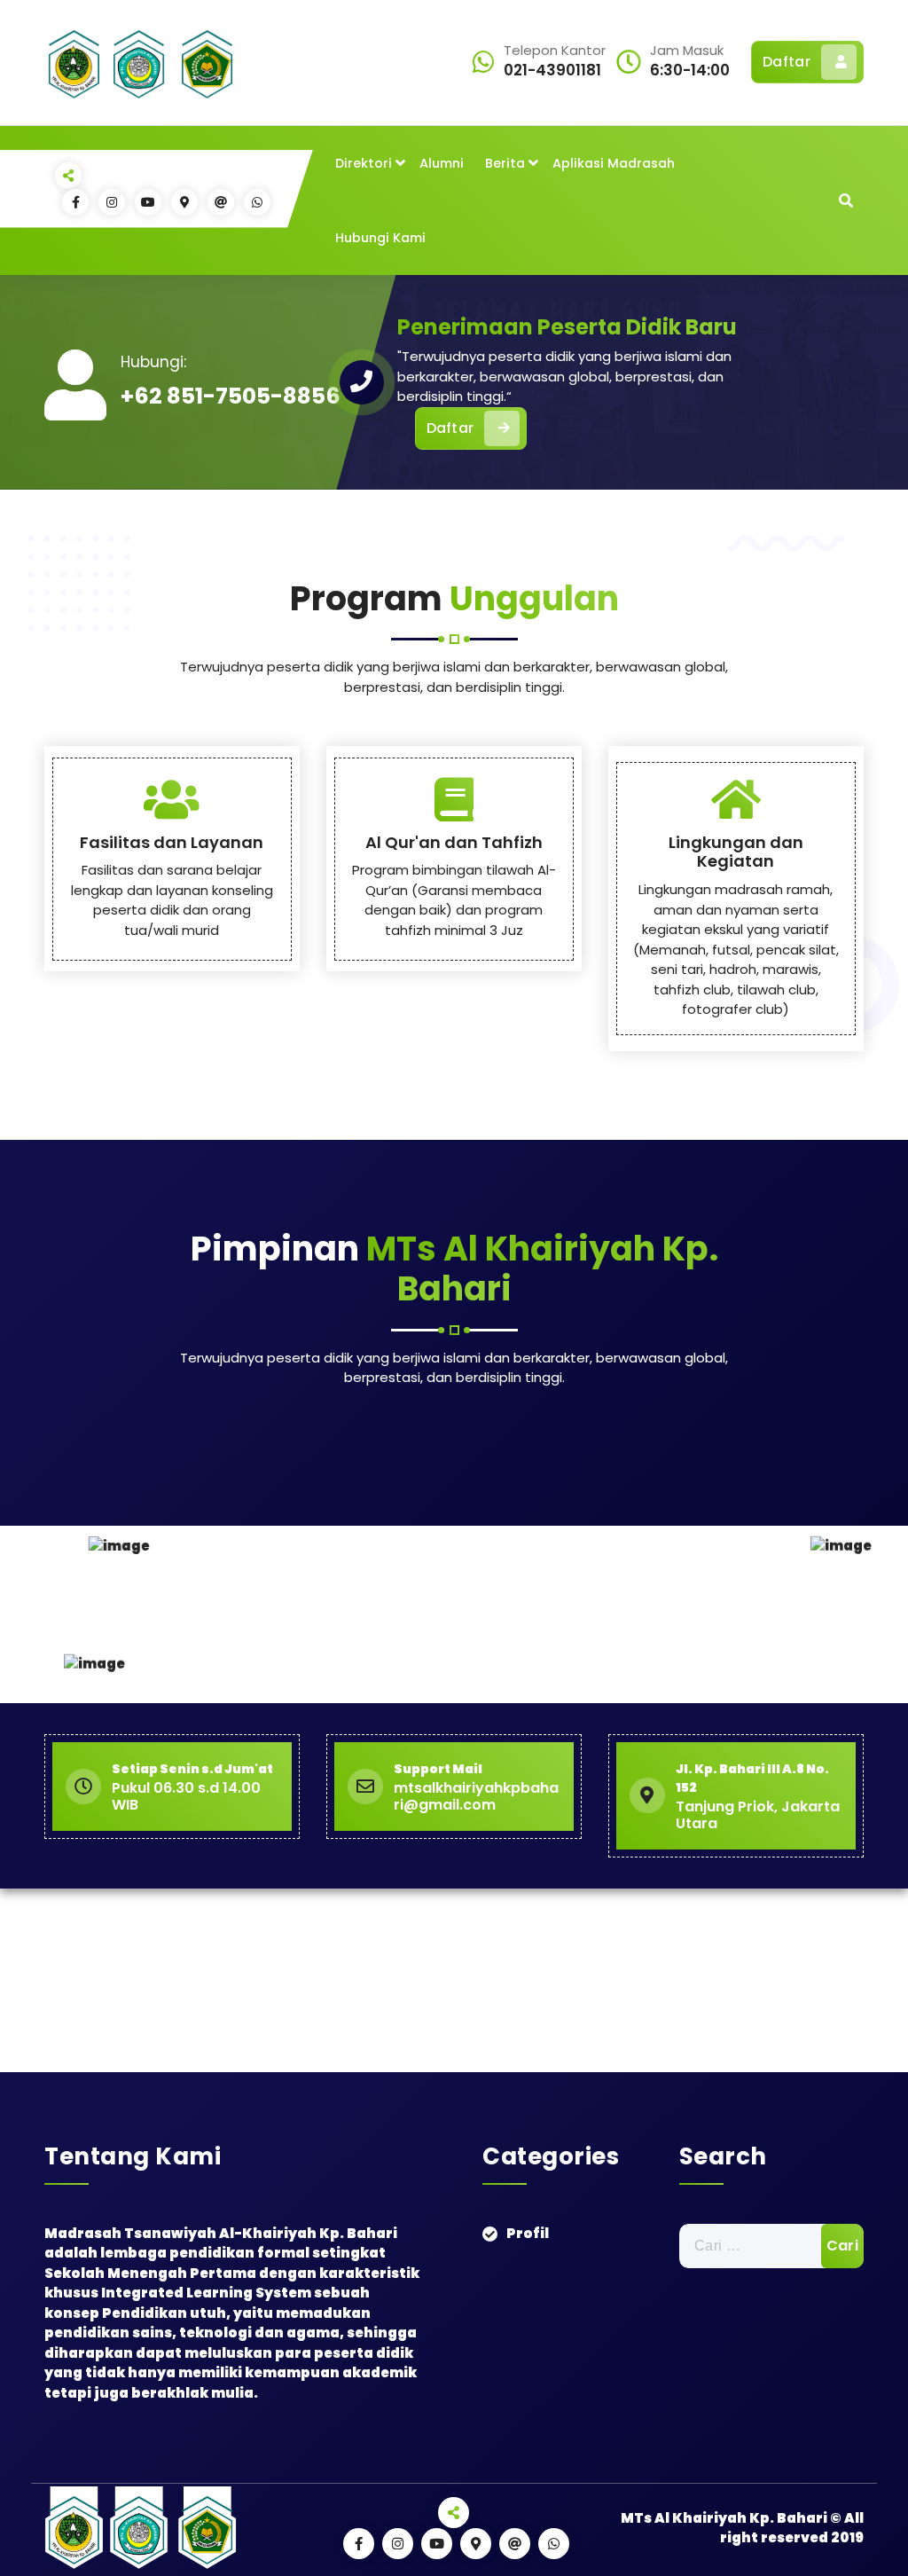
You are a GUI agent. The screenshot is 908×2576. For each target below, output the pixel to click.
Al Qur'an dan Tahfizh (454, 842)
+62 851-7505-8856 (231, 396)
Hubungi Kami (380, 238)
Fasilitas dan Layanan (172, 842)
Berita (505, 163)
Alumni (442, 163)
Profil (528, 2233)
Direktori (364, 163)
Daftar (787, 62)
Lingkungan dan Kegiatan (736, 852)
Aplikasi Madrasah (614, 163)
